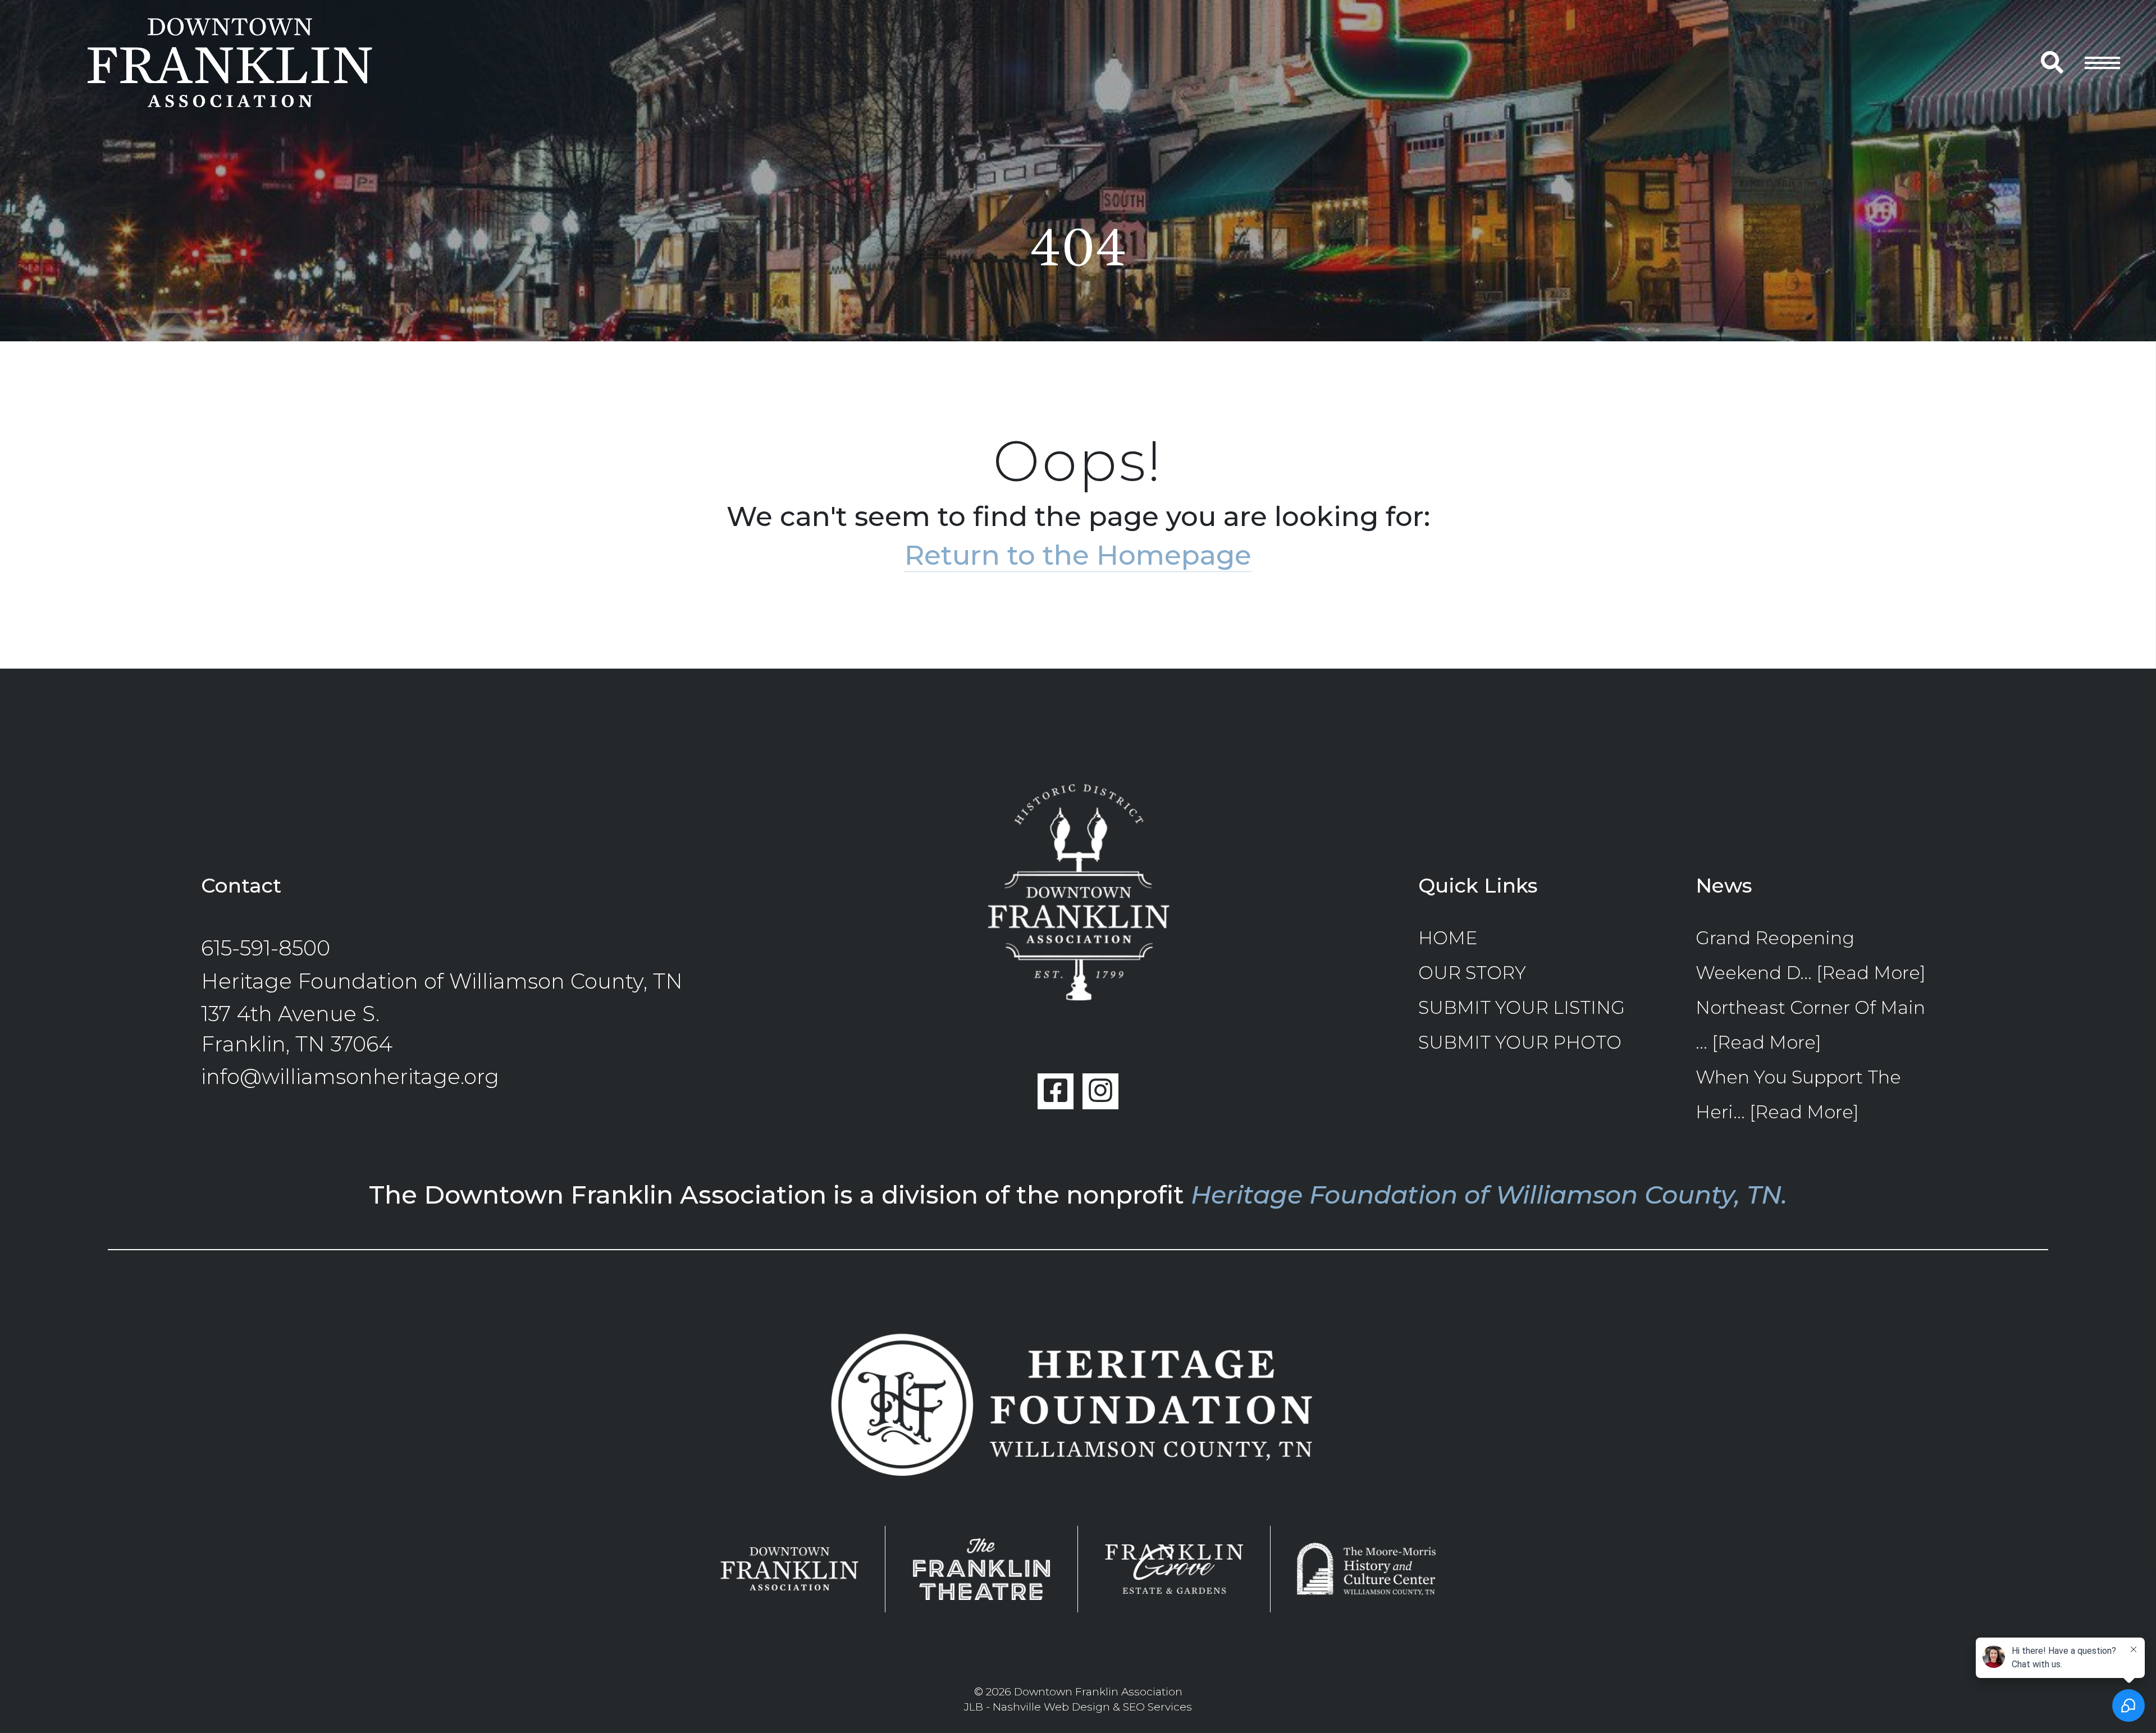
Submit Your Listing (1522, 1007)
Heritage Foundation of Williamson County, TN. (1489, 1195)
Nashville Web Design (1051, 1707)
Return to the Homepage (1078, 555)
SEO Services (1157, 1707)
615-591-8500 (266, 948)
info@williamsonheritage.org (350, 1076)
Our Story (1472, 973)
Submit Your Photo (1520, 1042)
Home (1448, 938)
